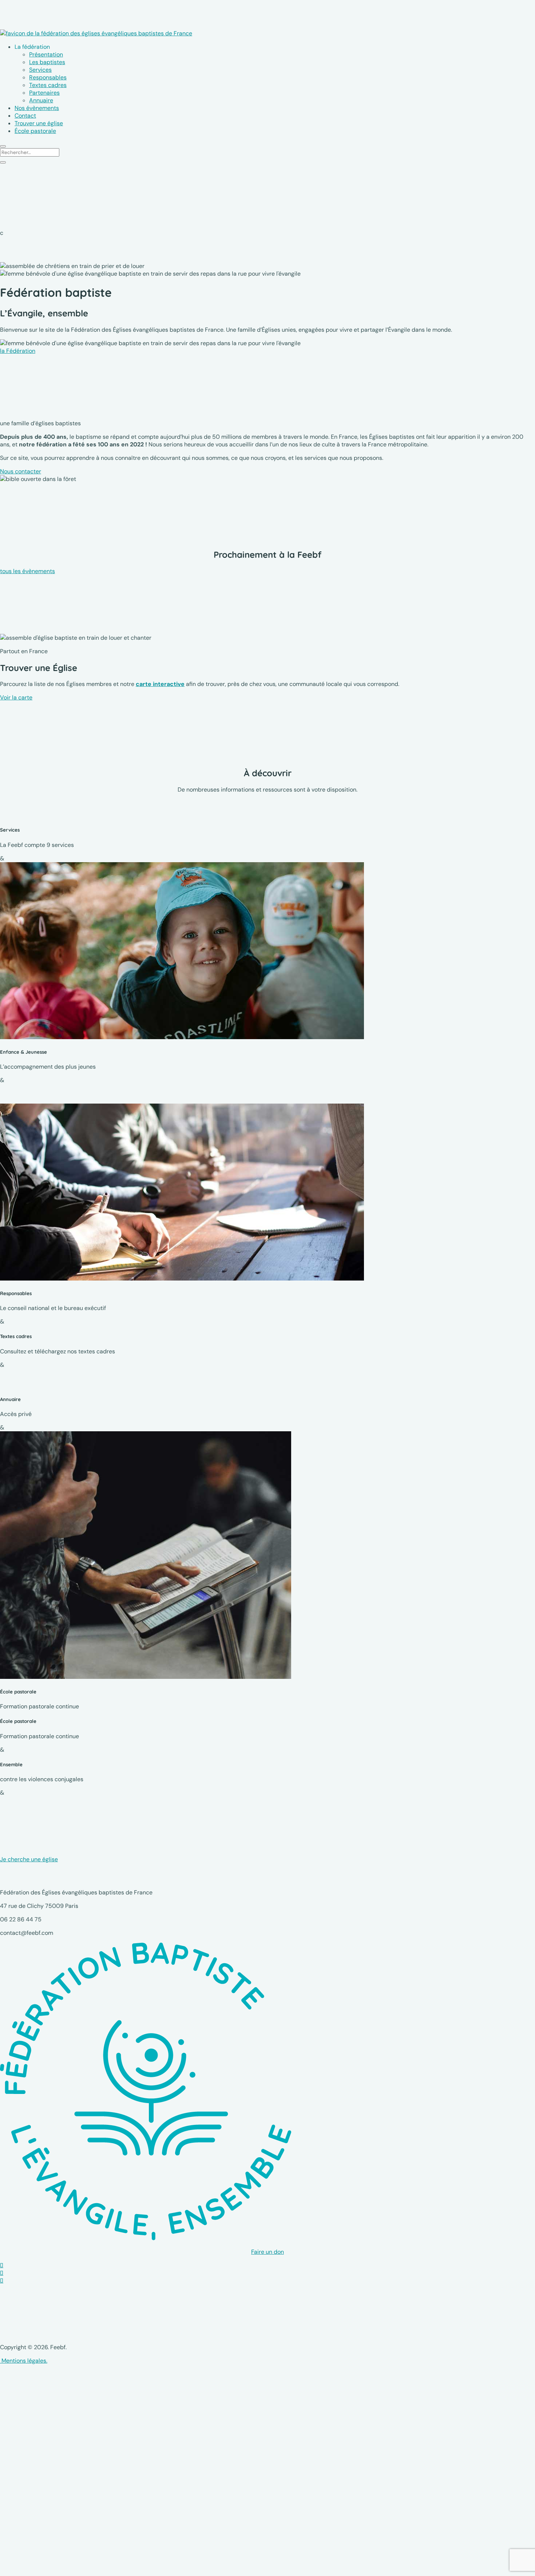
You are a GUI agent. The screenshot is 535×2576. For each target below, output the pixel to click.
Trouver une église (39, 123)
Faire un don (267, 2252)
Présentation (46, 54)
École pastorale (35, 131)
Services (40, 70)
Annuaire (41, 100)
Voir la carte (16, 697)
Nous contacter (21, 471)
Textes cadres (48, 85)
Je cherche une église (29, 1859)
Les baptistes (47, 62)
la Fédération (18, 351)
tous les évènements (27, 571)
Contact (25, 116)
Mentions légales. (24, 2361)
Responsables (48, 77)
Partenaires (44, 93)
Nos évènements (37, 108)
